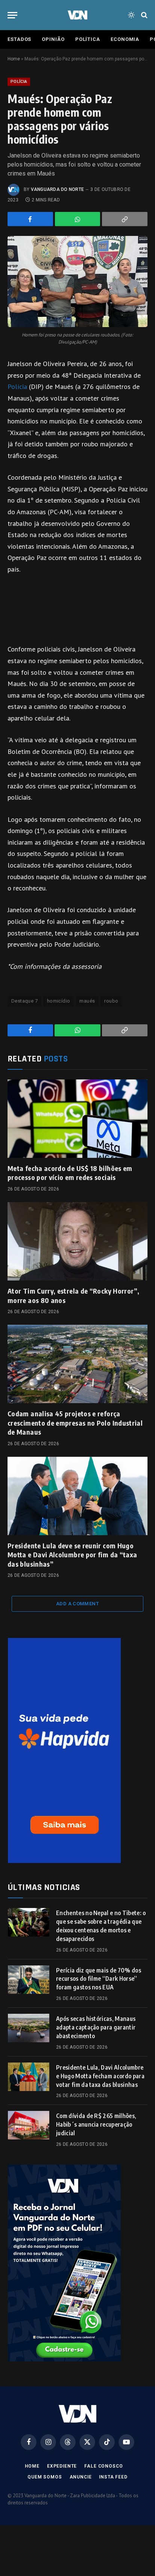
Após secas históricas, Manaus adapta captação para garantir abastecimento (96, 2027)
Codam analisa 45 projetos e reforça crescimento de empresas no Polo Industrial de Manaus (75, 1423)
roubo (111, 1001)
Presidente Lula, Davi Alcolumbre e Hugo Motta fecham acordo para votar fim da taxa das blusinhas (100, 2076)
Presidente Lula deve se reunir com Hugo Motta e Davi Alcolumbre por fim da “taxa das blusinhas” (72, 1555)
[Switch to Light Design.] (131, 15)
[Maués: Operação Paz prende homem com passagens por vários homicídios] (77, 281)
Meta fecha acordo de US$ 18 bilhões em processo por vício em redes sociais (70, 1173)
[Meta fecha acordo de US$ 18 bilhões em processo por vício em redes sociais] (77, 1119)
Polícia (19, 82)
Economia (125, 39)
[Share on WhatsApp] (78, 219)
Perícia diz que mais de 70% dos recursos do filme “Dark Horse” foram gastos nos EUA (99, 1979)
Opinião (53, 39)
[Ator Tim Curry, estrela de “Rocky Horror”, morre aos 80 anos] (77, 1241)
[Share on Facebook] (30, 219)
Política (88, 39)
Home (14, 59)
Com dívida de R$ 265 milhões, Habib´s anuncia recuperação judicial (96, 2124)
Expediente (62, 2466)
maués (87, 1001)
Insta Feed (113, 2477)
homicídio (59, 1001)
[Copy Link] (125, 219)
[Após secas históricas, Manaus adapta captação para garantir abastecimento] (29, 2028)
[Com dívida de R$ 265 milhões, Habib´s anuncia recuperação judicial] (29, 2125)
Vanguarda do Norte (57, 189)
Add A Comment (77, 1604)
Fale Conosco (103, 2466)
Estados (19, 39)
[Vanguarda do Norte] (77, 15)
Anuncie (81, 2477)
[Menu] (12, 15)
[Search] (144, 15)
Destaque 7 (24, 1001)
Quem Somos (45, 2477)
